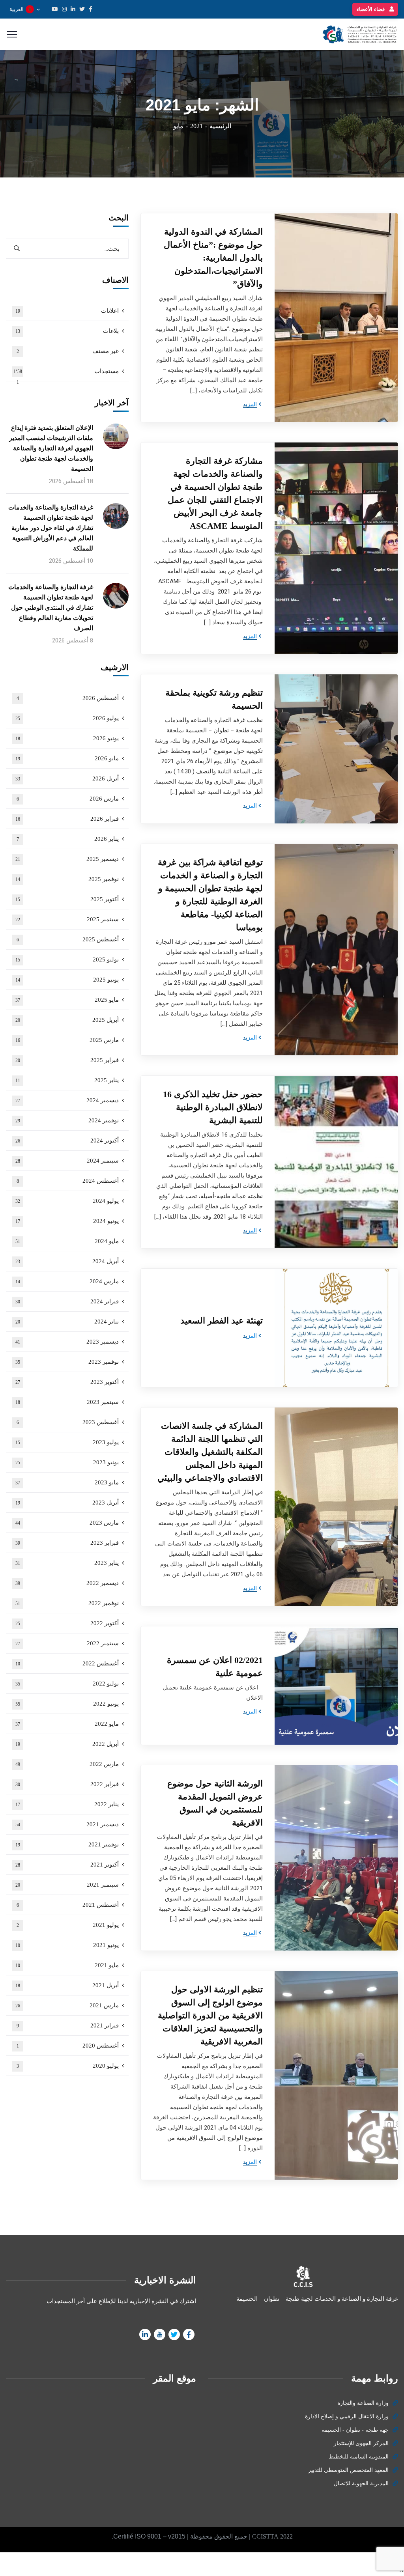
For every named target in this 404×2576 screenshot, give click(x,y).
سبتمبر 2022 (67, 1643)
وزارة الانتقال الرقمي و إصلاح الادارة (347, 2416)
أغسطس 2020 (68, 2046)
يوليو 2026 (67, 718)
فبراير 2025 (67, 1060)
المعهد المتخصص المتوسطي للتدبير (348, 2470)
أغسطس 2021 (68, 1905)
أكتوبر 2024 (67, 1141)
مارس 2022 (67, 1764)
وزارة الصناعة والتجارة (363, 2403)
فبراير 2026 (67, 819)
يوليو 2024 (67, 1201)
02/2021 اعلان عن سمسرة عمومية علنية (215, 1667)
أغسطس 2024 (68, 1181)
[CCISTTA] (358, 34)
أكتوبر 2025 (67, 899)
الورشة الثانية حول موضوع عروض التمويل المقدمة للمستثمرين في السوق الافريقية (215, 1803)
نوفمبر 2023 (67, 1362)
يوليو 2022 (67, 1684)
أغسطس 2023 (68, 1422)
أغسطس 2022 (67, 1663)
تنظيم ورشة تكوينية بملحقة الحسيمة (214, 699)
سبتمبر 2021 (67, 1885)
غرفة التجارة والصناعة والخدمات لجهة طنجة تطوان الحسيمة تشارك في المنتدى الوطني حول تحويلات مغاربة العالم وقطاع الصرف (51, 608)
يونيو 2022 (67, 1704)
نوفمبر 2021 (67, 1844)
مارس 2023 (67, 1523)
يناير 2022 (67, 1804)
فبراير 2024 (67, 1301)
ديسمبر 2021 (67, 1824)
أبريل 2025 (67, 1020)
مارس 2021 (67, 2005)
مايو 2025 (67, 1000)
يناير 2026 (68, 839)
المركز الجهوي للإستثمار (361, 2443)
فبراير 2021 (68, 2025)
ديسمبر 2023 (67, 1342)
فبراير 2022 (67, 1784)
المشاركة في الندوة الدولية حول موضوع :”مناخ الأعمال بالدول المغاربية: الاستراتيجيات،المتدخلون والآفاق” (213, 258)
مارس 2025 (67, 1040)
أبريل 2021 (67, 1985)
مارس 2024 (67, 1281)
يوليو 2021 (68, 1925)
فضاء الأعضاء (371, 9)
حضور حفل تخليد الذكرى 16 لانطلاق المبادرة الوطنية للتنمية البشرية (213, 1107)
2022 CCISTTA (272, 2536)
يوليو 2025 (67, 959)
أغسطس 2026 (68, 698)
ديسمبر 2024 (67, 1100)
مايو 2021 (67, 1965)
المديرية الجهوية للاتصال (361, 2484)
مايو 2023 (67, 1482)
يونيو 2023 (67, 1462)
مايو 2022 (67, 1724)
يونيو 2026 (67, 738)
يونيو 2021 (67, 1945)
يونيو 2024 (67, 1221)
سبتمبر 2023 (67, 1402)
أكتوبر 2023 (67, 1382)
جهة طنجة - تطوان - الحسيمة (355, 2430)
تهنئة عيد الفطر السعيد (222, 1321)
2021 (196, 126)
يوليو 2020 (68, 2066)
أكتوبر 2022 (67, 1623)
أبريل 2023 (67, 1503)
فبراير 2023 (67, 1543)
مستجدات (66, 375)
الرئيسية (220, 126)
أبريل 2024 (67, 1261)
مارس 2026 (68, 799)
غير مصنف (68, 351)
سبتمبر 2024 (67, 1161)
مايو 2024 (67, 1241)
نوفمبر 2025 (67, 879)
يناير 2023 (67, 1563)
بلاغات (67, 331)
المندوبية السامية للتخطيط (359, 2457)
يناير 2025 (67, 1080)
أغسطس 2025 (68, 939)
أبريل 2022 (67, 1744)
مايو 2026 (67, 758)
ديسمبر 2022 (67, 1583)
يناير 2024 (67, 1322)
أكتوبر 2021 (67, 1865)
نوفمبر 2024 (67, 1120)
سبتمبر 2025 (67, 919)
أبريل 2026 (67, 778)
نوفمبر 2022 (67, 1603)
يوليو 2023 (67, 1442)
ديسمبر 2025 (67, 859)
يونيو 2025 (67, 980)
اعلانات (67, 311)
